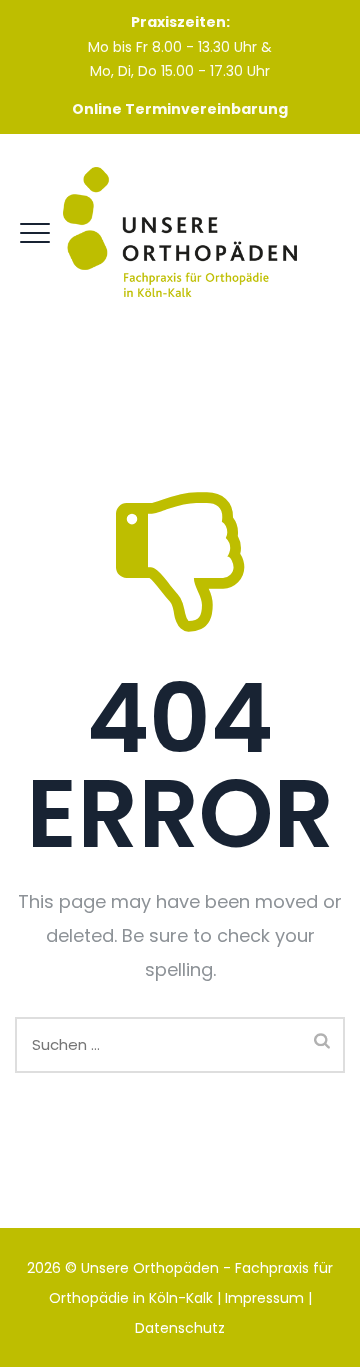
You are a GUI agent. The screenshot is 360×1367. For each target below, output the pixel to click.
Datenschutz (180, 1328)
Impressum (264, 1298)
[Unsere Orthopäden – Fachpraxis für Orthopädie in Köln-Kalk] (179, 233)
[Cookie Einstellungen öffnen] (40, 1327)
